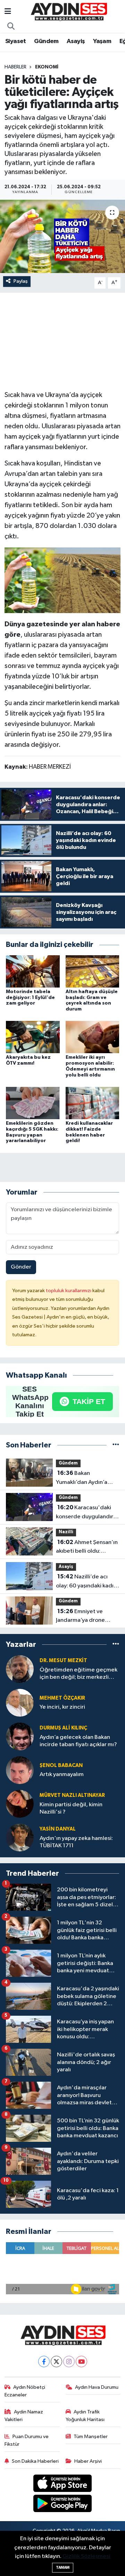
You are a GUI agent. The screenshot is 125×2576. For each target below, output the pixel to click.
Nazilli (66, 1532)
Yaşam (102, 41)
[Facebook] (44, 2362)
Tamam (63, 2567)
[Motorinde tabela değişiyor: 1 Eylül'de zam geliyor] (33, 971)
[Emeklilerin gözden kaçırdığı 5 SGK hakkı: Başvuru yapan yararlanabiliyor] (33, 1103)
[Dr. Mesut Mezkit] (20, 1669)
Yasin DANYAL (58, 1829)
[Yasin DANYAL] (20, 1837)
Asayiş (76, 41)
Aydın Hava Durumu (97, 2387)
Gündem (46, 41)
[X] (56, 2362)
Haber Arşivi (88, 2461)
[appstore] (63, 2484)
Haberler (15, 67)
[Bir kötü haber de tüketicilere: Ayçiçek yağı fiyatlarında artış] (62, 236)
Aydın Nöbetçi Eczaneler (25, 2391)
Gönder (21, 1267)
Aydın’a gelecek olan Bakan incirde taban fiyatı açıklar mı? (78, 1741)
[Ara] (11, 27)
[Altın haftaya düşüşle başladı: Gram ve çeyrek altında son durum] (93, 971)
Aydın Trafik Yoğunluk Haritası (85, 2416)
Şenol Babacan (61, 1765)
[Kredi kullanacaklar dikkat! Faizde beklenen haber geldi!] (93, 1103)
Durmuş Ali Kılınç (63, 1728)
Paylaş (21, 281)
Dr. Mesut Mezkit (63, 1661)
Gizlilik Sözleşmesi (86, 2556)
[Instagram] (69, 2362)
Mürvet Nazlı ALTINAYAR (72, 1795)
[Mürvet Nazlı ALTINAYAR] (20, 1804)
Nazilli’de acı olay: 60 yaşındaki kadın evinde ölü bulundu (86, 1582)
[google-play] (63, 2505)
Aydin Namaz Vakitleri (24, 2416)
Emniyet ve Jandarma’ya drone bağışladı (80, 1617)
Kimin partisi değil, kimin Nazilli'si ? (71, 1808)
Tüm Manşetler (91, 2437)
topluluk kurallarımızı (69, 1291)
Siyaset (16, 41)
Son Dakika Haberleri (35, 2461)
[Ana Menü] (8, 12)
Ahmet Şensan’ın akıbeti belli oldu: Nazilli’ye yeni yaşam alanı (87, 1547)
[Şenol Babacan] (20, 1770)
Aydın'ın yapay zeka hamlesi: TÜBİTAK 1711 (76, 1842)
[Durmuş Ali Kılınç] (20, 1736)
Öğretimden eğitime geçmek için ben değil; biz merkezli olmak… (78, 1674)
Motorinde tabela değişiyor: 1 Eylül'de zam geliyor (30, 998)
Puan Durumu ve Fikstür (27, 2440)
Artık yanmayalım (62, 1774)
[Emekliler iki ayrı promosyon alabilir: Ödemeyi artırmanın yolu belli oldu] (93, 1037)
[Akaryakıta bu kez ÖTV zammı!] (33, 1037)
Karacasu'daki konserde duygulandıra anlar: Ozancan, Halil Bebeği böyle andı (86, 1513)
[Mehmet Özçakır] (20, 1703)
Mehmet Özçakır (62, 1698)
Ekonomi (47, 67)
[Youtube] (81, 2362)
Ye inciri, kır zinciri (62, 1707)
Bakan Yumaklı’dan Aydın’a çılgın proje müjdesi (82, 1478)
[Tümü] (116, 1445)
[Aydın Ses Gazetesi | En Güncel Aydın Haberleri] (68, 12)
